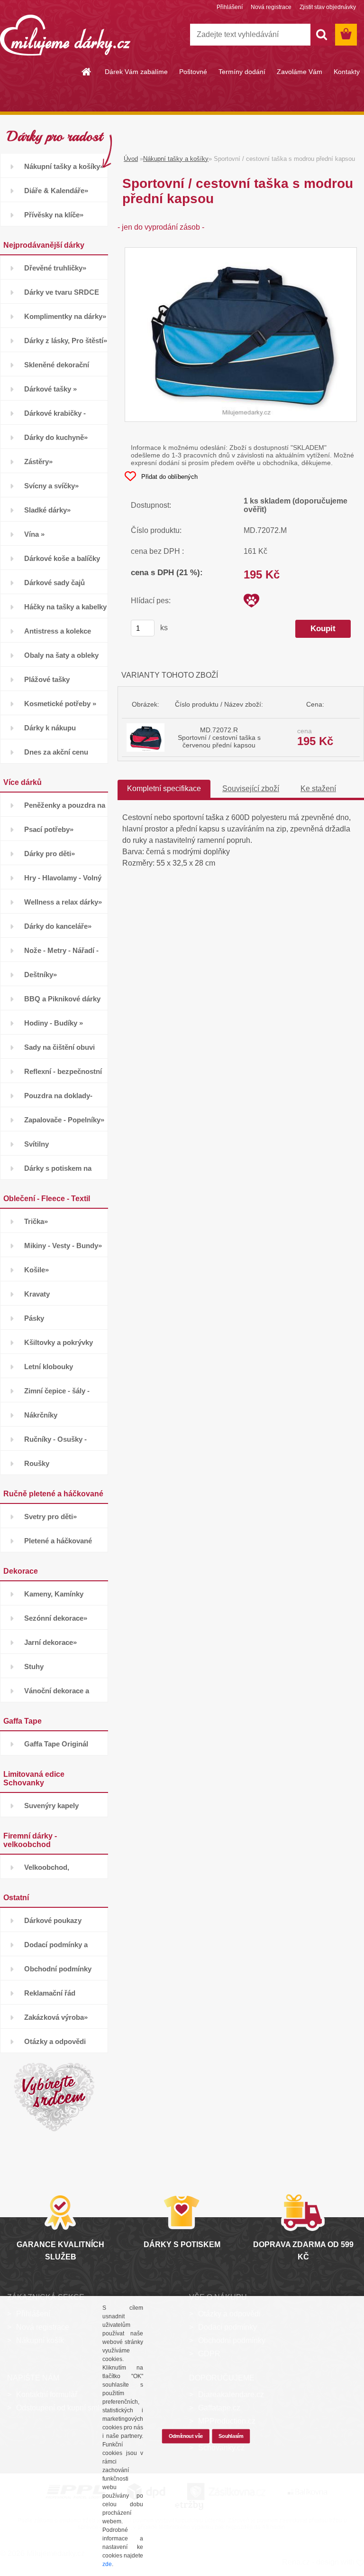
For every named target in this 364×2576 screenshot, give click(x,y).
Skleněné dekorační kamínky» (57, 369)
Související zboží (251, 789)
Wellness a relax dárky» (63, 902)
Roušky (37, 1463)
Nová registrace (271, 7)
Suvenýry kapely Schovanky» (51, 1809)
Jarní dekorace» (50, 1642)
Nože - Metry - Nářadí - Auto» (61, 954)
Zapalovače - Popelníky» (64, 1120)
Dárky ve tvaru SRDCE (62, 292)
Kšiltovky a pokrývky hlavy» (59, 1346)
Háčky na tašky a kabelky (65, 607)
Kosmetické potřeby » (60, 704)
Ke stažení (318, 789)
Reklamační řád (50, 1993)
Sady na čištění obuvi (59, 1047)
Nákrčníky (41, 1415)
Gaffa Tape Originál (56, 1744)
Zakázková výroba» (56, 2017)
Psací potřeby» (49, 829)
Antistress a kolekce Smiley (58, 635)
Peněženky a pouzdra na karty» (65, 809)
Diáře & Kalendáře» (56, 191)
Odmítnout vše (186, 2436)
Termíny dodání (242, 72)
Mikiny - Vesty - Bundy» (63, 1246)
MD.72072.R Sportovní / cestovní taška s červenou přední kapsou (219, 737)
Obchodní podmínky (58, 1969)
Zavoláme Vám (300, 72)
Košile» (36, 1270)
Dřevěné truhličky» (55, 268)
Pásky (34, 1318)
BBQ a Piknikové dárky (62, 999)
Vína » (34, 534)
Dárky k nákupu (50, 728)
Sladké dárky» (47, 510)
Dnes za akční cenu (56, 752)
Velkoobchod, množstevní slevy (53, 1871)
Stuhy (34, 1666)
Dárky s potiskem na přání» (58, 1172)
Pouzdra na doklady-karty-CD (58, 1099)
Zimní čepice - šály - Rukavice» (57, 1395)
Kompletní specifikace (164, 789)
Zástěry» (38, 462)
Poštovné (193, 72)
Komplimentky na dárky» (65, 316)
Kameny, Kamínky (54, 1594)
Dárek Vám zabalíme (136, 72)
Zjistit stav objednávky (328, 7)
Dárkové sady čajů (55, 583)
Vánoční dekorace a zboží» (57, 1694)
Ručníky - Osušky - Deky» (55, 1443)
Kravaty (37, 1294)
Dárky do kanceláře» (58, 926)
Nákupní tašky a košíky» (64, 166)
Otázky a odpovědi (55, 2041)
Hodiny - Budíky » (54, 1023)
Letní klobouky (49, 1367)
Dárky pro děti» (50, 854)
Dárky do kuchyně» (56, 437)
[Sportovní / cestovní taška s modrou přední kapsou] (241, 252)
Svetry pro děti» (50, 1517)
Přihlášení (230, 7)
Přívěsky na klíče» (54, 215)
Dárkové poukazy (53, 1920)
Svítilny (36, 1144)
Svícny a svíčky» (51, 486)
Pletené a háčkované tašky (58, 1545)
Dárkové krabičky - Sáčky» (55, 417)
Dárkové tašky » (50, 389)
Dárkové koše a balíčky (62, 558)
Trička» (36, 1221)
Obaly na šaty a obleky (61, 655)
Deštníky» (41, 975)
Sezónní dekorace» (56, 1618)
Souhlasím (231, 2436)
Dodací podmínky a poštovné (56, 1948)
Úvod (131, 159)
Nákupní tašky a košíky (176, 159)
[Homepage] (87, 72)
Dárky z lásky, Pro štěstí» (66, 341)
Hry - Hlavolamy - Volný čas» (63, 882)
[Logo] (65, 35)
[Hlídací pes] (251, 601)
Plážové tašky (47, 679)
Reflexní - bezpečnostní (63, 1071)
